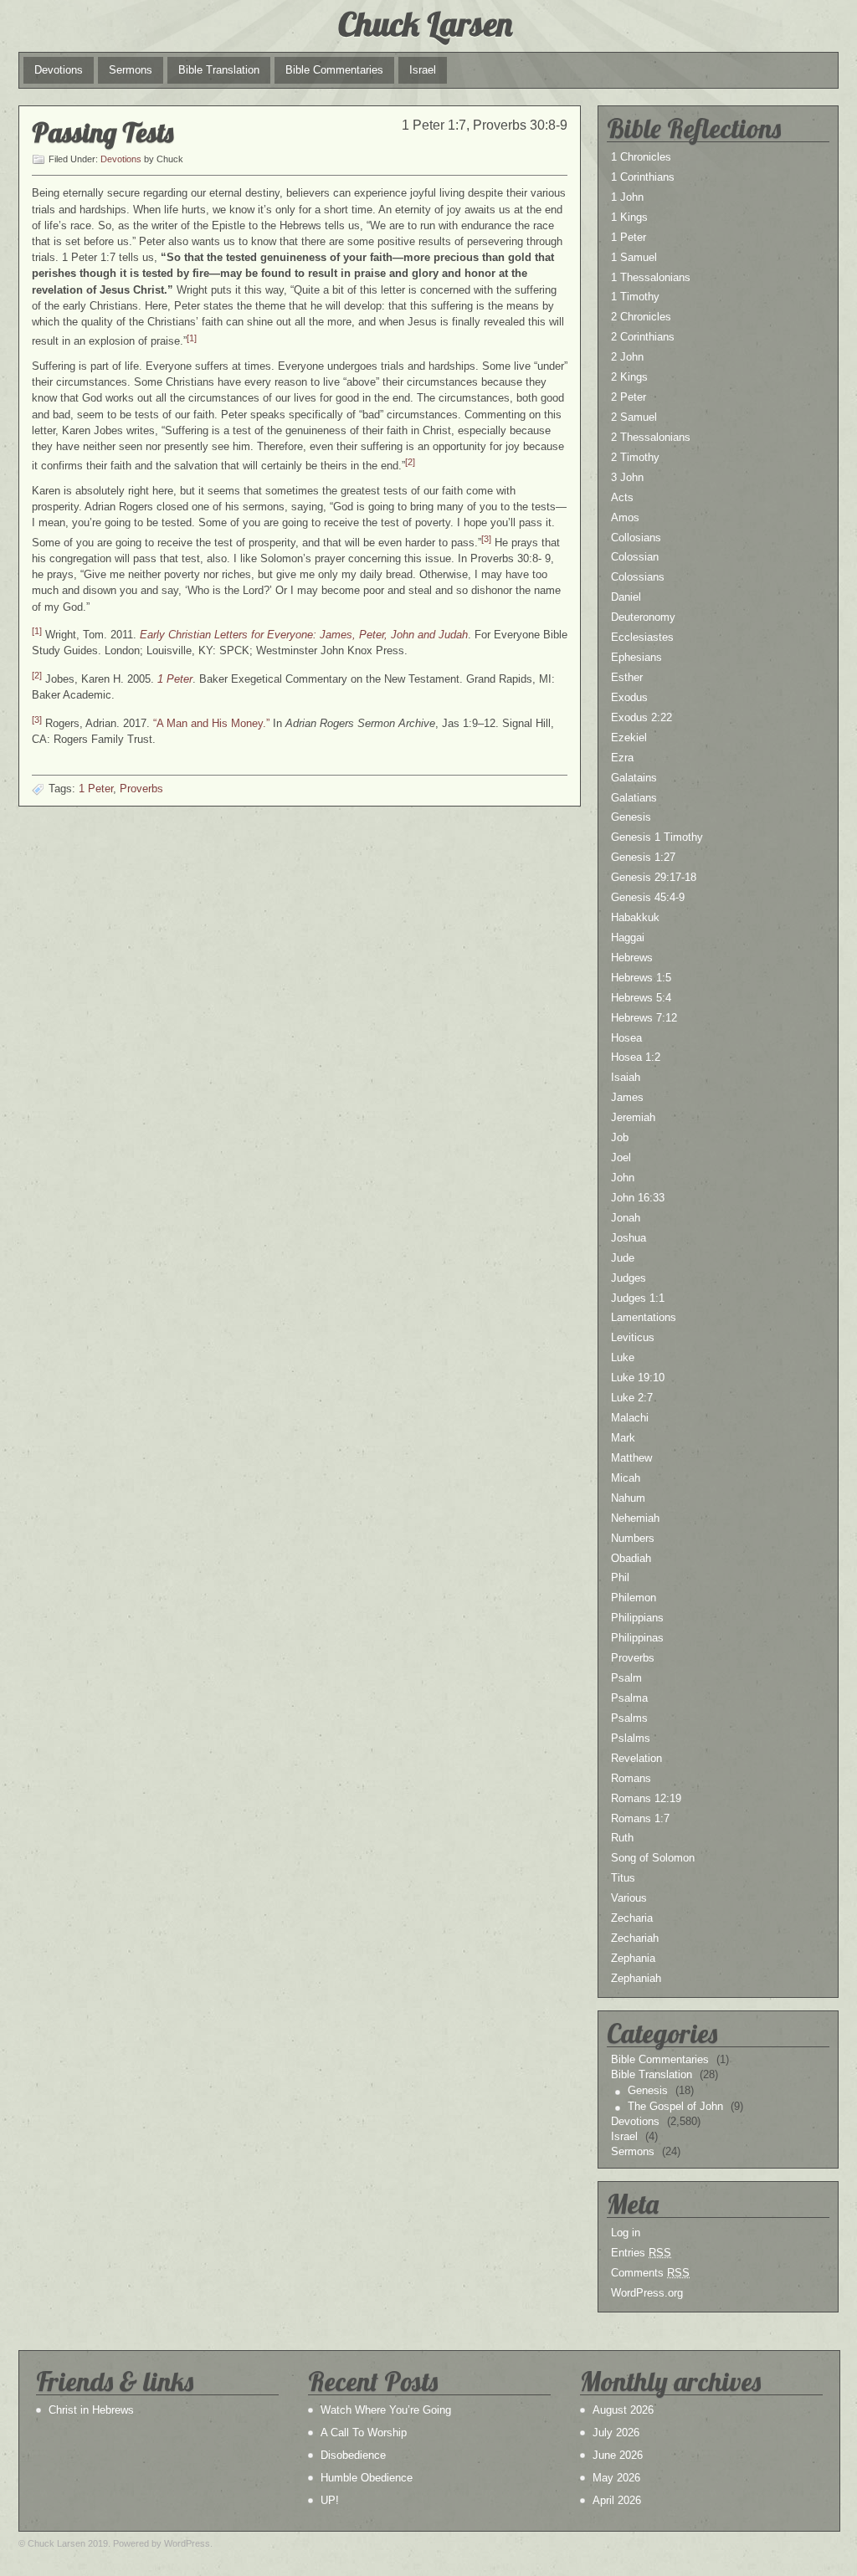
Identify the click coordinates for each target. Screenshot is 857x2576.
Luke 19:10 (638, 1378)
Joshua (629, 1238)
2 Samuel (634, 417)
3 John (627, 477)
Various (629, 1898)
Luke (623, 1357)
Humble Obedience (367, 2478)
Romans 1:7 (640, 1818)
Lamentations (644, 1317)
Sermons (131, 70)
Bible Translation (219, 70)
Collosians (636, 538)
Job (620, 1137)
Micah (626, 1478)
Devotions (59, 70)
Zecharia (632, 1918)
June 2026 (618, 2455)
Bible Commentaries (334, 70)
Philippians (637, 1618)
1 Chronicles (641, 157)
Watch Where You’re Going (386, 2410)
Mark (623, 1438)
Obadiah (631, 1558)
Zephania (633, 1958)
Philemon (634, 1598)
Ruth (622, 1838)
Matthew (631, 1458)
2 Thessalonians (651, 437)
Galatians (634, 798)
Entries (641, 2253)
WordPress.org (647, 2293)
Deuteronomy (643, 617)
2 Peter (629, 397)
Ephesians (636, 657)
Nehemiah (635, 1518)
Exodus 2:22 (641, 717)
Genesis (631, 817)
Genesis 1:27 (643, 857)
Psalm (626, 1678)
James (627, 1097)
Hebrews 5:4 (641, 998)
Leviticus (633, 1337)
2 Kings (629, 377)
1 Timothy (635, 297)
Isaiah (626, 1077)
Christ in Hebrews (91, 2410)
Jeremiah (633, 1117)
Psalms (629, 1718)
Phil (620, 1577)
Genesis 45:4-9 (648, 897)
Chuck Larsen (425, 23)
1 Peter (96, 789)
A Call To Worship (364, 2433)
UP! (330, 2500)
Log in (626, 2233)
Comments (650, 2273)
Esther (627, 677)
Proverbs (141, 789)
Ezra (622, 758)
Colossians (638, 577)
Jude (623, 1258)
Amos (625, 517)
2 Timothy (635, 457)
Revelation (636, 1758)
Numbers (633, 1538)
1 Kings (629, 217)
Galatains (634, 778)
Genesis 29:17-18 (654, 877)
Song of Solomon (653, 1858)
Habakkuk (635, 917)
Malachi (630, 1418)
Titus (623, 1878)
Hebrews (632, 958)
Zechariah (635, 1938)
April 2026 (617, 2500)
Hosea (626, 1038)
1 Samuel (634, 257)
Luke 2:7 (632, 1398)
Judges (629, 1278)
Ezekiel (629, 737)
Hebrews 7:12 (644, 1018)
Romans (631, 1778)
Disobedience (353, 2455)
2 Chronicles (641, 317)
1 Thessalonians (651, 277)
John (623, 1178)
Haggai (628, 937)
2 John (627, 357)
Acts (622, 497)
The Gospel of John (675, 2106)
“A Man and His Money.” (211, 723)
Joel (621, 1157)
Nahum (628, 1498)
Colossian (635, 557)
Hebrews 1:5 (641, 978)
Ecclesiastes (642, 637)
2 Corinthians (643, 337)
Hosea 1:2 (636, 1057)
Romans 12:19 (646, 1798)
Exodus (629, 697)
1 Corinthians (643, 177)
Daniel (626, 597)
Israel (423, 70)
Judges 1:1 (638, 1298)
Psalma (629, 1698)
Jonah (626, 1218)
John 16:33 (638, 1198)
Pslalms (631, 1738)
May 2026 (616, 2478)
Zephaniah (636, 1978)
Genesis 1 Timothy (657, 837)
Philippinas (637, 1638)
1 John (627, 197)
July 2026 (616, 2433)
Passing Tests (103, 132)
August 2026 (623, 2410)
